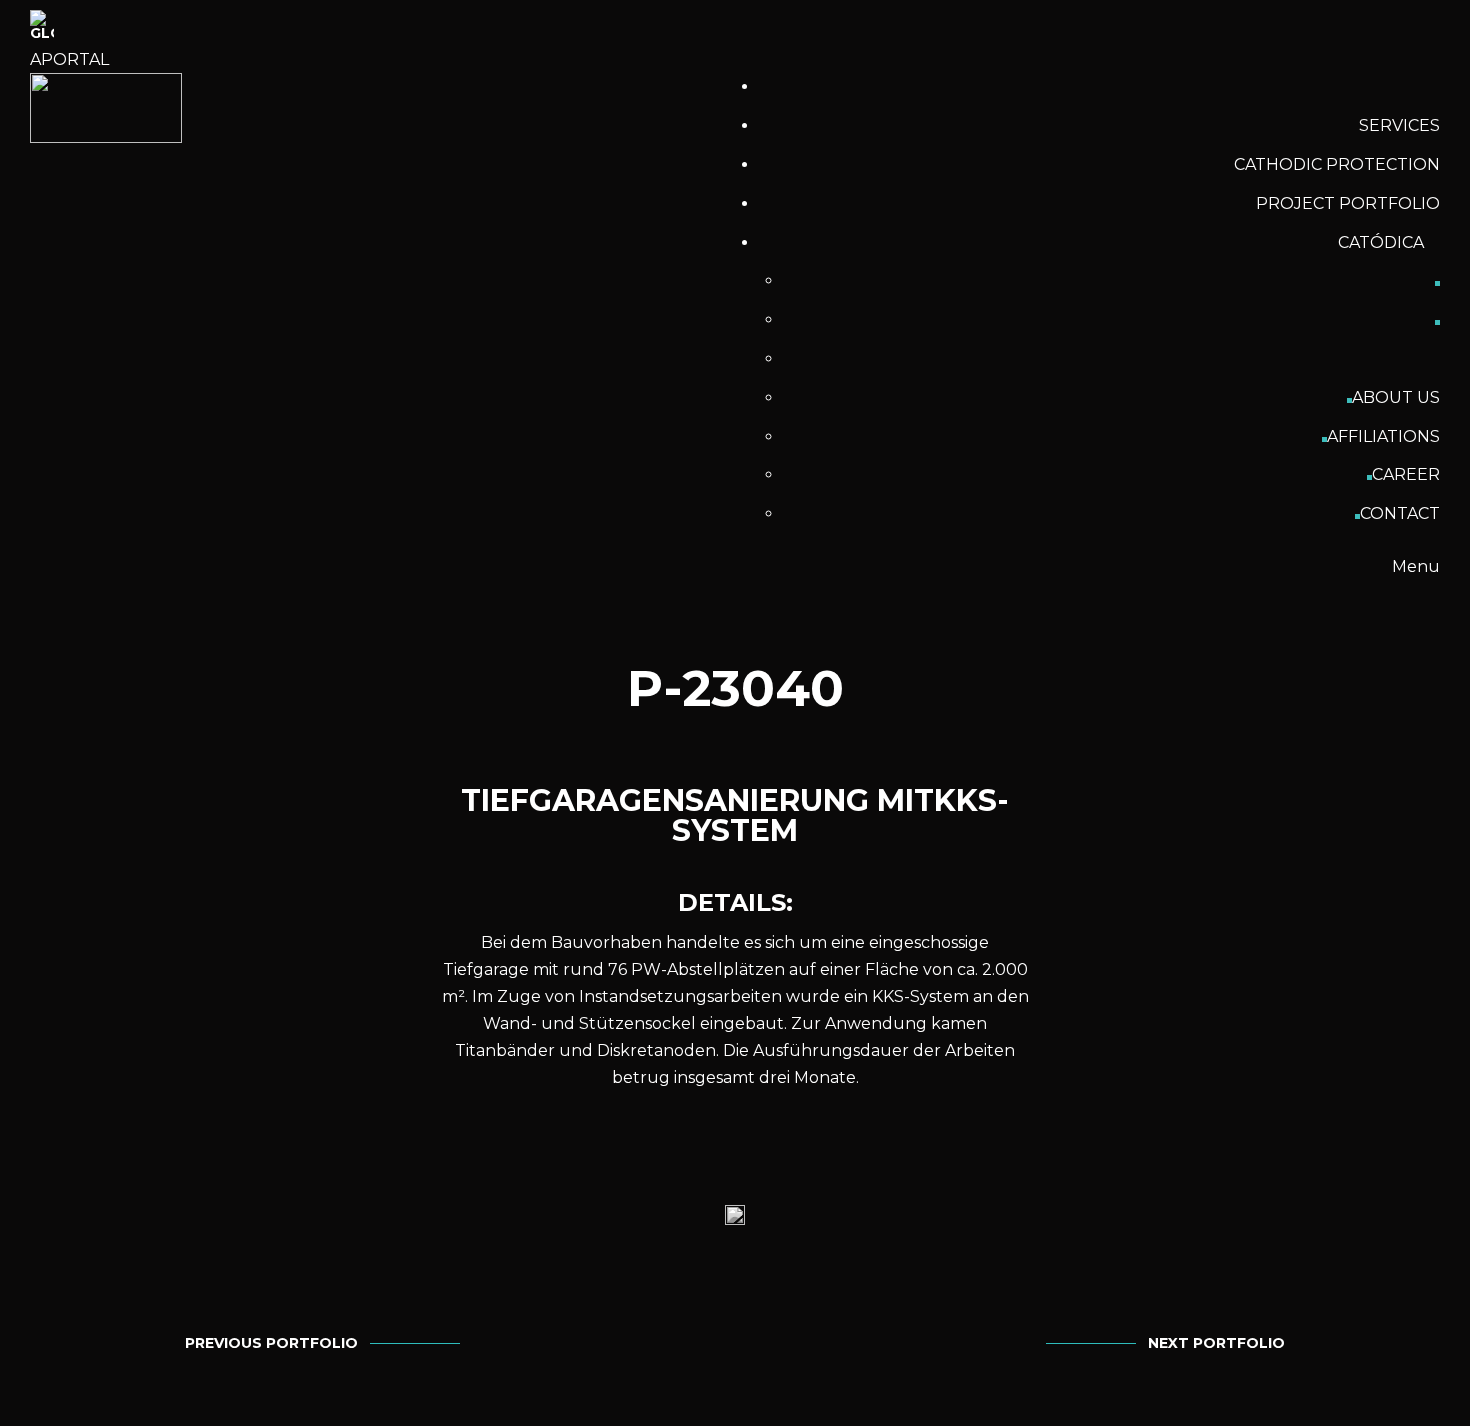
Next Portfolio (1216, 1343)
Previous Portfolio (271, 1343)
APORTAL (69, 59)
